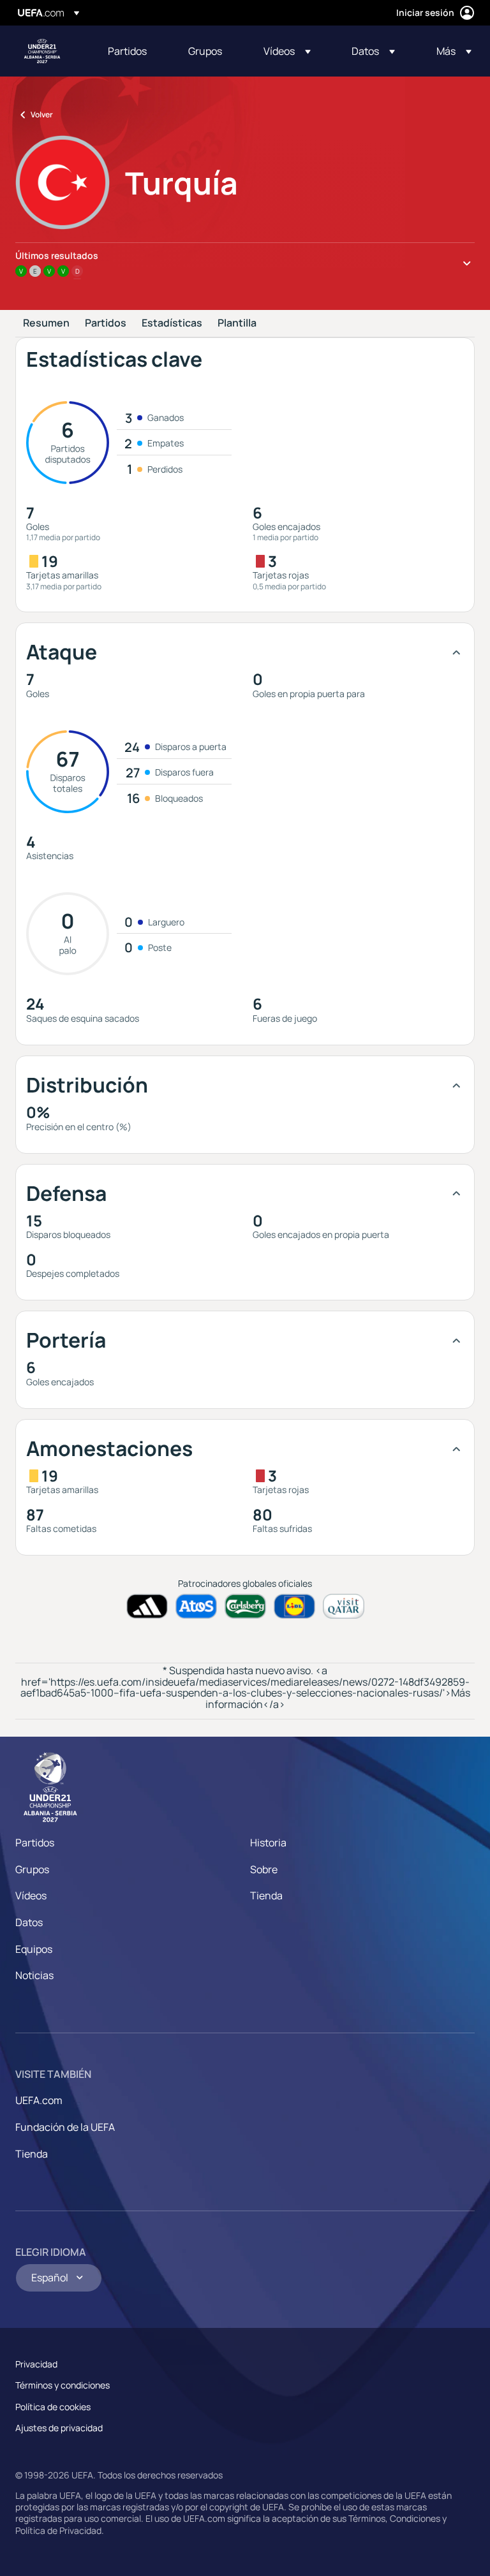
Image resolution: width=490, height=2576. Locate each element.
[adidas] (147, 1606)
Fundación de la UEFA (65, 2127)
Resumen (46, 323)
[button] (287, 51)
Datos (29, 1922)
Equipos (34, 1949)
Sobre (264, 1869)
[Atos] (196, 1606)
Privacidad (36, 2364)
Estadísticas (172, 323)
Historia (268, 1843)
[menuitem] (132, 51)
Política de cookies (53, 2407)
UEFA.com (39, 2100)
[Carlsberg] (245, 1606)
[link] (127, 51)
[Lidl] (294, 1606)
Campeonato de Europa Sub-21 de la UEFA (42, 51)
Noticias (34, 1975)
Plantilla (237, 323)
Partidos (106, 323)
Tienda (266, 1895)
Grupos (32, 1869)
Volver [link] (42, 114)
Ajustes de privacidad (59, 2428)
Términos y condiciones (63, 2385)
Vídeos (31, 1895)
